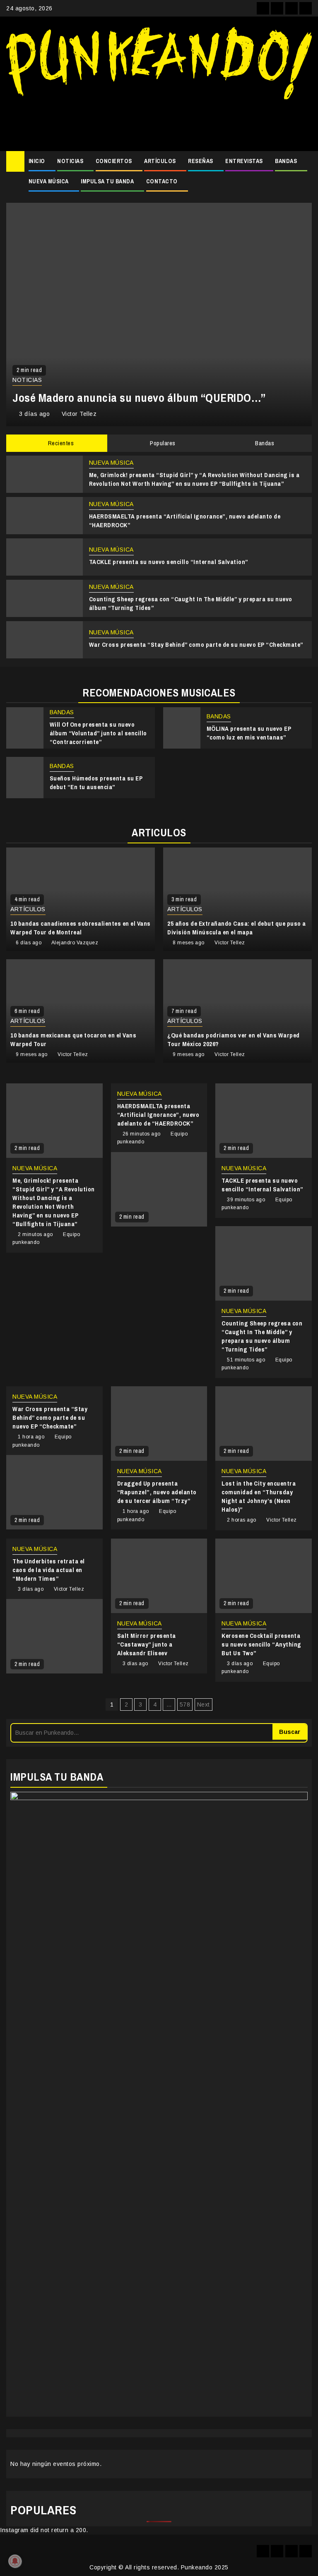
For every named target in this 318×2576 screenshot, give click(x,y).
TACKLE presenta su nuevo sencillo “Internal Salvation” (169, 562)
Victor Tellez (79, 414)
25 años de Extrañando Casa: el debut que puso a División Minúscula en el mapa (237, 928)
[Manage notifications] (15, 2561)
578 (185, 1705)
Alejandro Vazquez (75, 943)
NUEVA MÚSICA (49, 181)
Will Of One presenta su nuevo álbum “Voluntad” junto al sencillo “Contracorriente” (98, 733)
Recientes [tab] (60, 443)
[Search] (306, 161)
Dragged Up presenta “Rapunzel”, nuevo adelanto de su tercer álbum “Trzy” (157, 1492)
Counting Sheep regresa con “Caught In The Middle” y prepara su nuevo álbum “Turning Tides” (262, 1336)
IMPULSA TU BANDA (107, 181)
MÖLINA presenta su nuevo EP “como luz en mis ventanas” (249, 733)
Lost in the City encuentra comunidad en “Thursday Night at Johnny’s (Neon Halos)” (259, 1496)
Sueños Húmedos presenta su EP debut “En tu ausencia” (96, 783)
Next (204, 1705)
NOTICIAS (70, 161)
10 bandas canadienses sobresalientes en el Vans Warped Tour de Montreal (81, 928)
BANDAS (286, 161)
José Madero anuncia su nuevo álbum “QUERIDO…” (139, 398)
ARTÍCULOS (160, 161)
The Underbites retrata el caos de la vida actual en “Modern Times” (49, 1570)
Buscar (290, 1732)
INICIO (37, 161)
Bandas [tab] (264, 443)
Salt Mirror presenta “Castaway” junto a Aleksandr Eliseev (147, 1644)
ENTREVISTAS (244, 161)
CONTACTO (162, 181)
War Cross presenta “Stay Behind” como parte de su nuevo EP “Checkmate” (196, 645)
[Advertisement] (159, 122)
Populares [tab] (162, 443)
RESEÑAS (201, 161)
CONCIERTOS (114, 161)
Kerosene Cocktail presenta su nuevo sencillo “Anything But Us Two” (261, 1644)
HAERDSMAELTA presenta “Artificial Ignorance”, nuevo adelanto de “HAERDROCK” (158, 1115)
